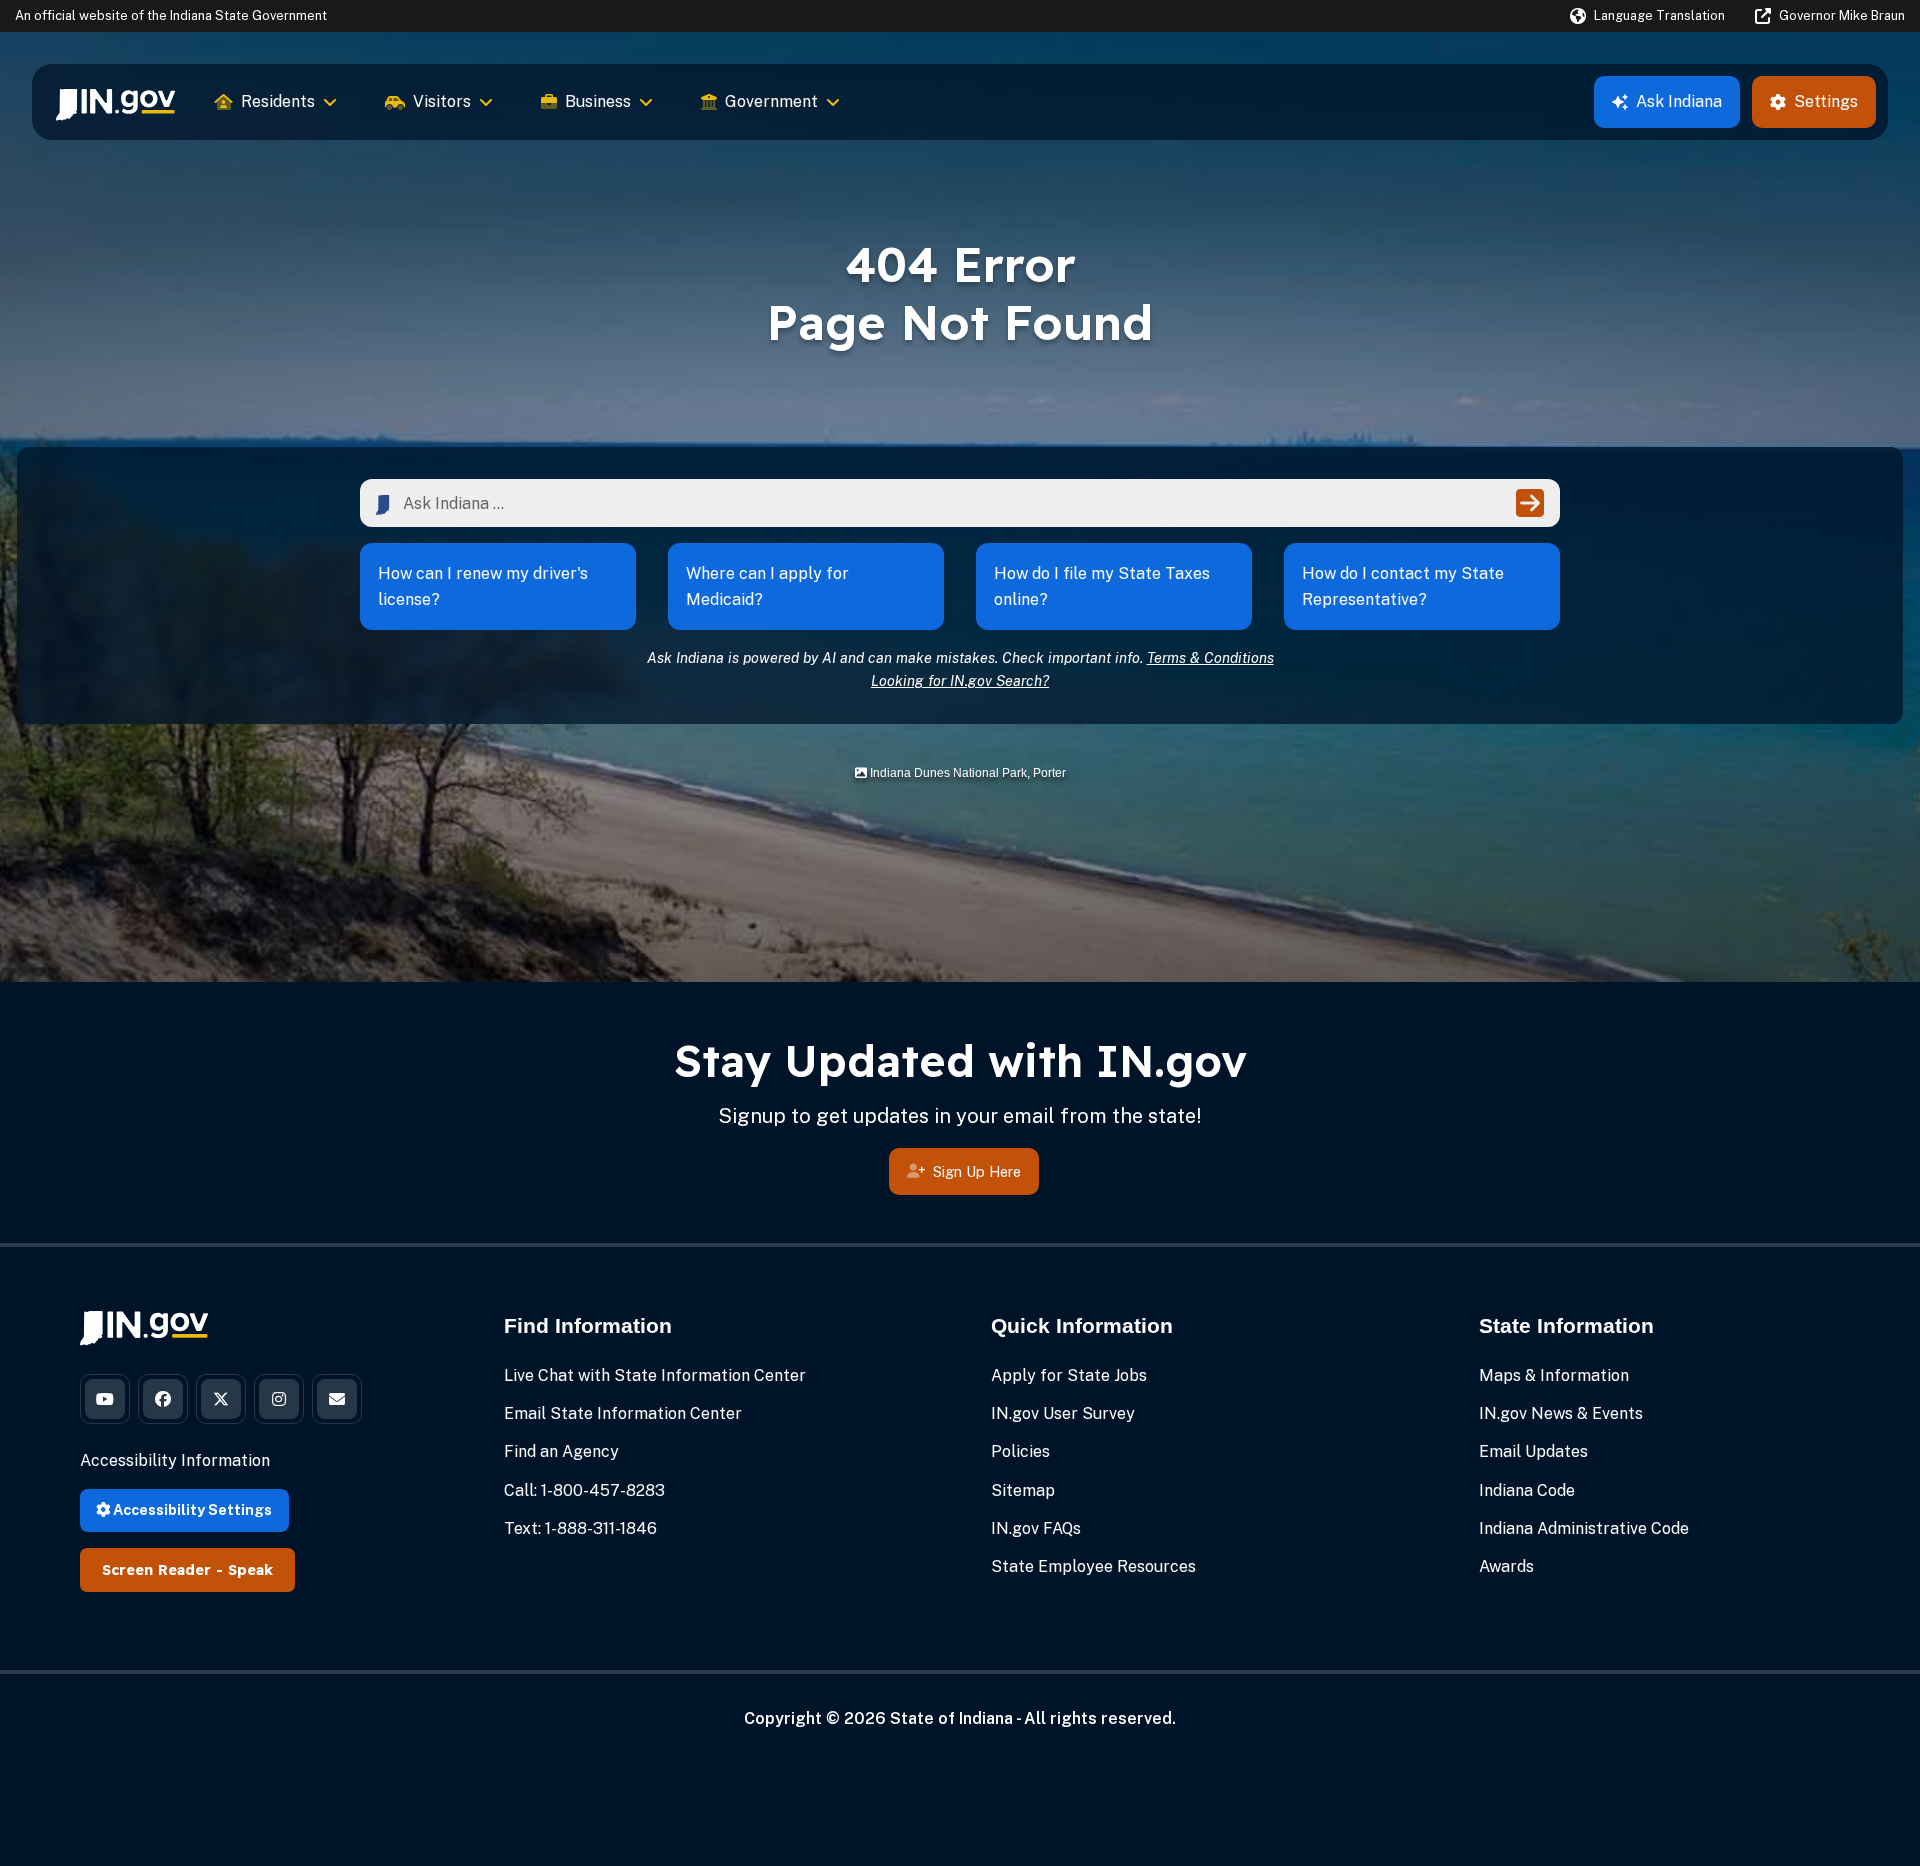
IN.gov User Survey (1063, 1413)
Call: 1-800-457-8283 (584, 1490)
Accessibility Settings (191, 1509)
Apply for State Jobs (1069, 1375)
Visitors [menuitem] (442, 101)
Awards (1506, 1566)
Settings (1826, 101)
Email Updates (1533, 1451)
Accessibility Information (175, 1460)
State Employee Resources (1093, 1566)
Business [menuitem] (598, 101)
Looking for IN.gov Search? (960, 680)
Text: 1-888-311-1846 (580, 1528)
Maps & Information (1554, 1375)
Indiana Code (1527, 1490)
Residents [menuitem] (278, 101)
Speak (250, 1570)
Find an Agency (561, 1451)
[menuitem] (115, 102)
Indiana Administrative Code (1584, 1528)
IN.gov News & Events (1561, 1413)
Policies (1020, 1451)
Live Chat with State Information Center (655, 1375)
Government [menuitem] (771, 101)
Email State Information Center (623, 1413)
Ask (1679, 101)
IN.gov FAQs (1036, 1528)
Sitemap (1023, 1490)
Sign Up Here (977, 1171)
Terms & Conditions (1210, 657)
